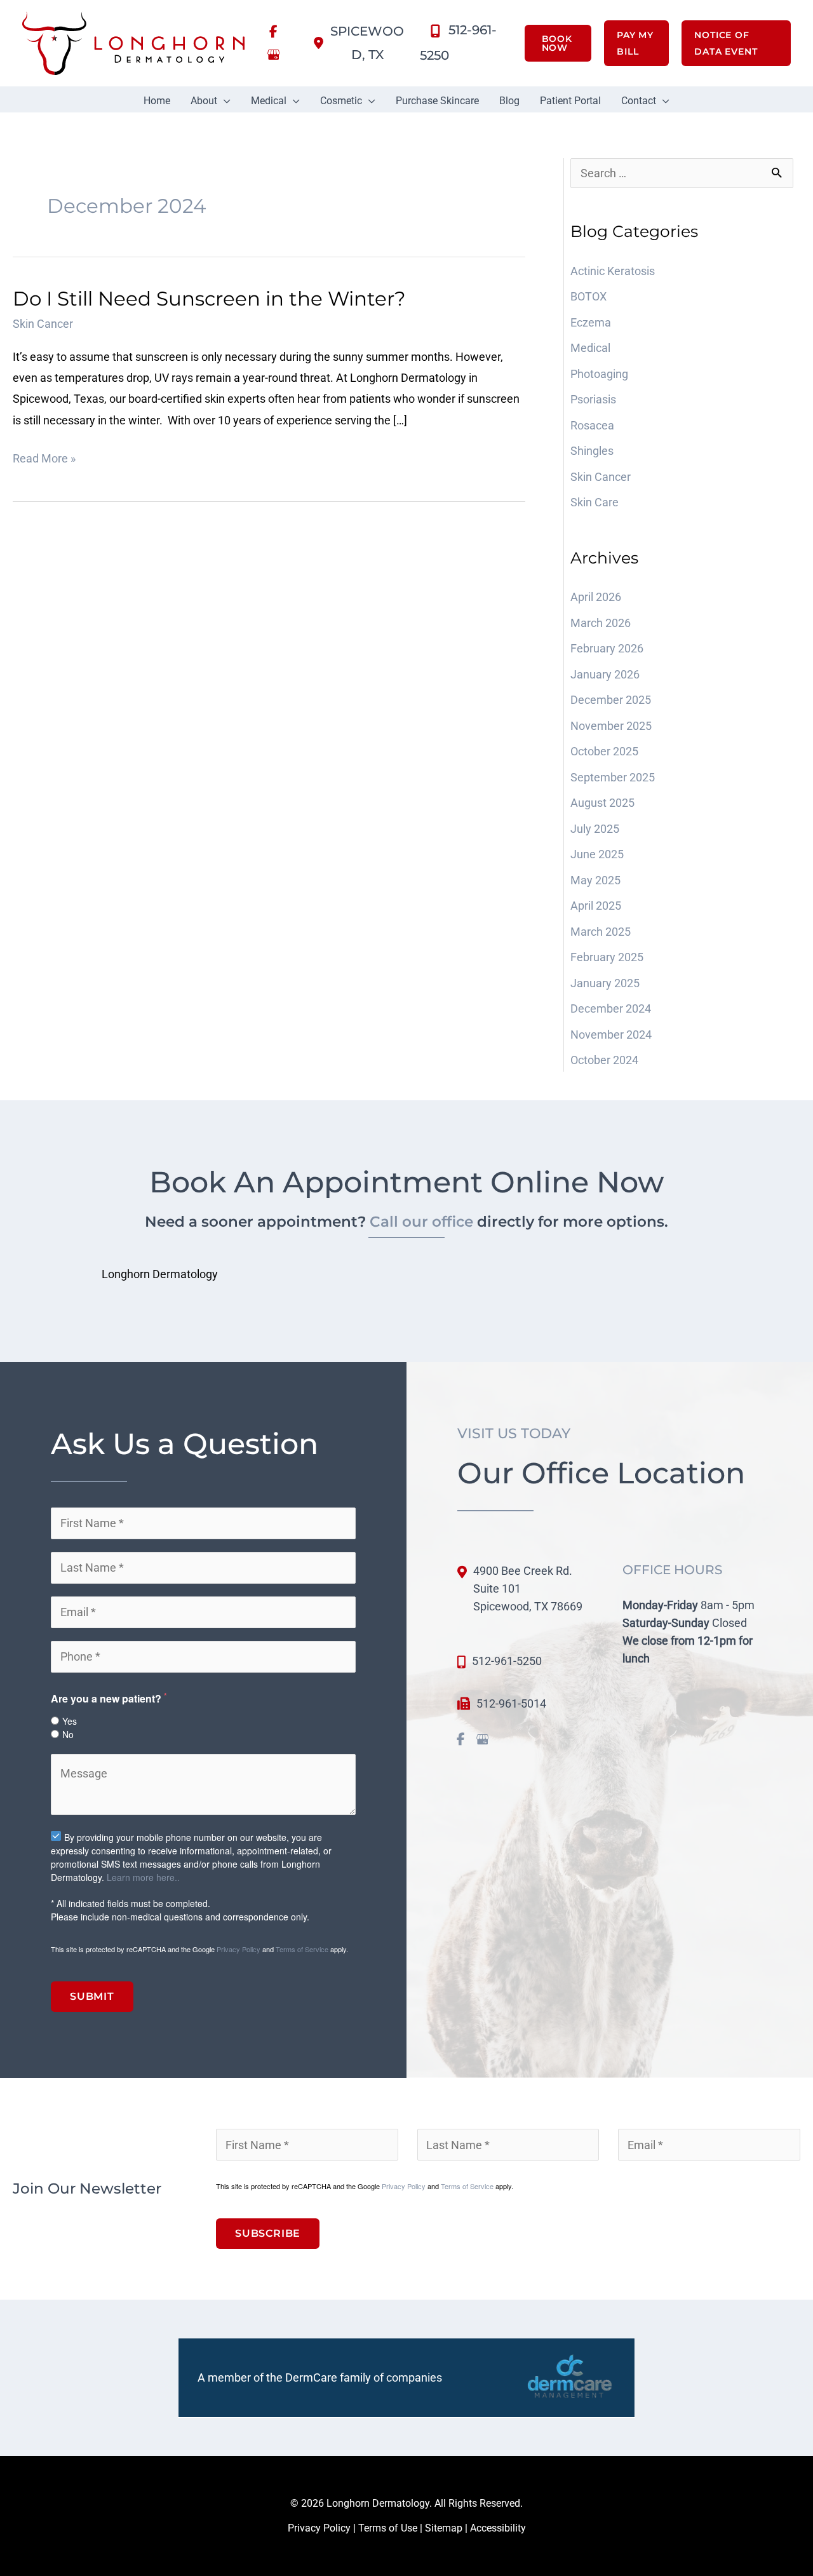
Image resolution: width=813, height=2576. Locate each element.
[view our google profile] (273, 55)
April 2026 (596, 597)
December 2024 (611, 1008)
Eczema (591, 322)
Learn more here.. (143, 1877)
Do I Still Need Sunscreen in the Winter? (209, 299)
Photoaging (599, 374)
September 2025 (613, 777)
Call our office (421, 1221)
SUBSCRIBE (268, 2233)
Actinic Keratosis (613, 271)
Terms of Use (388, 2528)
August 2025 (602, 803)
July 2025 (595, 829)
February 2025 (607, 957)
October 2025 (604, 751)
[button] (552, 43)
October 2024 (604, 1060)
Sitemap (444, 2528)
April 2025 (596, 906)
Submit (92, 1996)
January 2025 (605, 983)
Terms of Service (302, 1949)
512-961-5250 (507, 1661)
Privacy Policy (239, 1949)
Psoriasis (595, 399)
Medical (590, 348)
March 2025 (601, 932)
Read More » (44, 460)
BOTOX (588, 296)
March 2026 (601, 623)
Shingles (593, 451)
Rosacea (594, 425)
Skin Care (595, 502)
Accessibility (498, 2528)
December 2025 (611, 700)
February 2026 (607, 648)
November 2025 (611, 726)
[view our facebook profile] (273, 32)
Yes (70, 1721)
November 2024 (611, 1035)
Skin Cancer (43, 324)
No (68, 1734)
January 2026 (605, 674)
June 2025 (597, 854)
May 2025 (595, 880)
